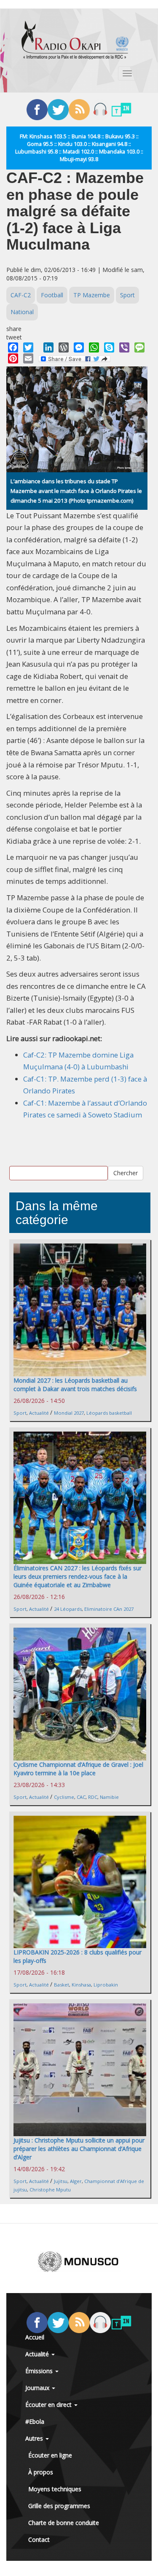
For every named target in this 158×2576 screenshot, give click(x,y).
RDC (93, 1797)
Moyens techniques (55, 2489)
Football (52, 295)
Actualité (39, 1413)
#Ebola (35, 2421)
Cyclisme (64, 1797)
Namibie (109, 1797)
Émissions (40, 2371)
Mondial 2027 (69, 1413)
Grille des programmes (59, 2506)
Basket (62, 1985)
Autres (35, 2438)
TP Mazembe (92, 295)
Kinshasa (81, 1985)
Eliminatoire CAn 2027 (109, 1609)
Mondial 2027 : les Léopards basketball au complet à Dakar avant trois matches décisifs (75, 1385)
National (22, 312)
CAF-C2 (21, 295)
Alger (76, 2181)
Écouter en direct (49, 2405)
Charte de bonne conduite (64, 2523)
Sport (127, 295)
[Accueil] (75, 40)
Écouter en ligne (50, 2455)
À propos (41, 2472)
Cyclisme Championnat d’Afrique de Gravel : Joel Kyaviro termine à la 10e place (78, 1769)
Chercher (126, 1173)
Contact (39, 2540)
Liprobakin (106, 1985)
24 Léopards (68, 1609)
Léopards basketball (109, 1413)
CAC (81, 1797)
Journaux (38, 2388)
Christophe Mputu (50, 2190)
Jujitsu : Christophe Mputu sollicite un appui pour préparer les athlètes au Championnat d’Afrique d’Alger (79, 2149)
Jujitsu (61, 2181)
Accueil (35, 2337)
